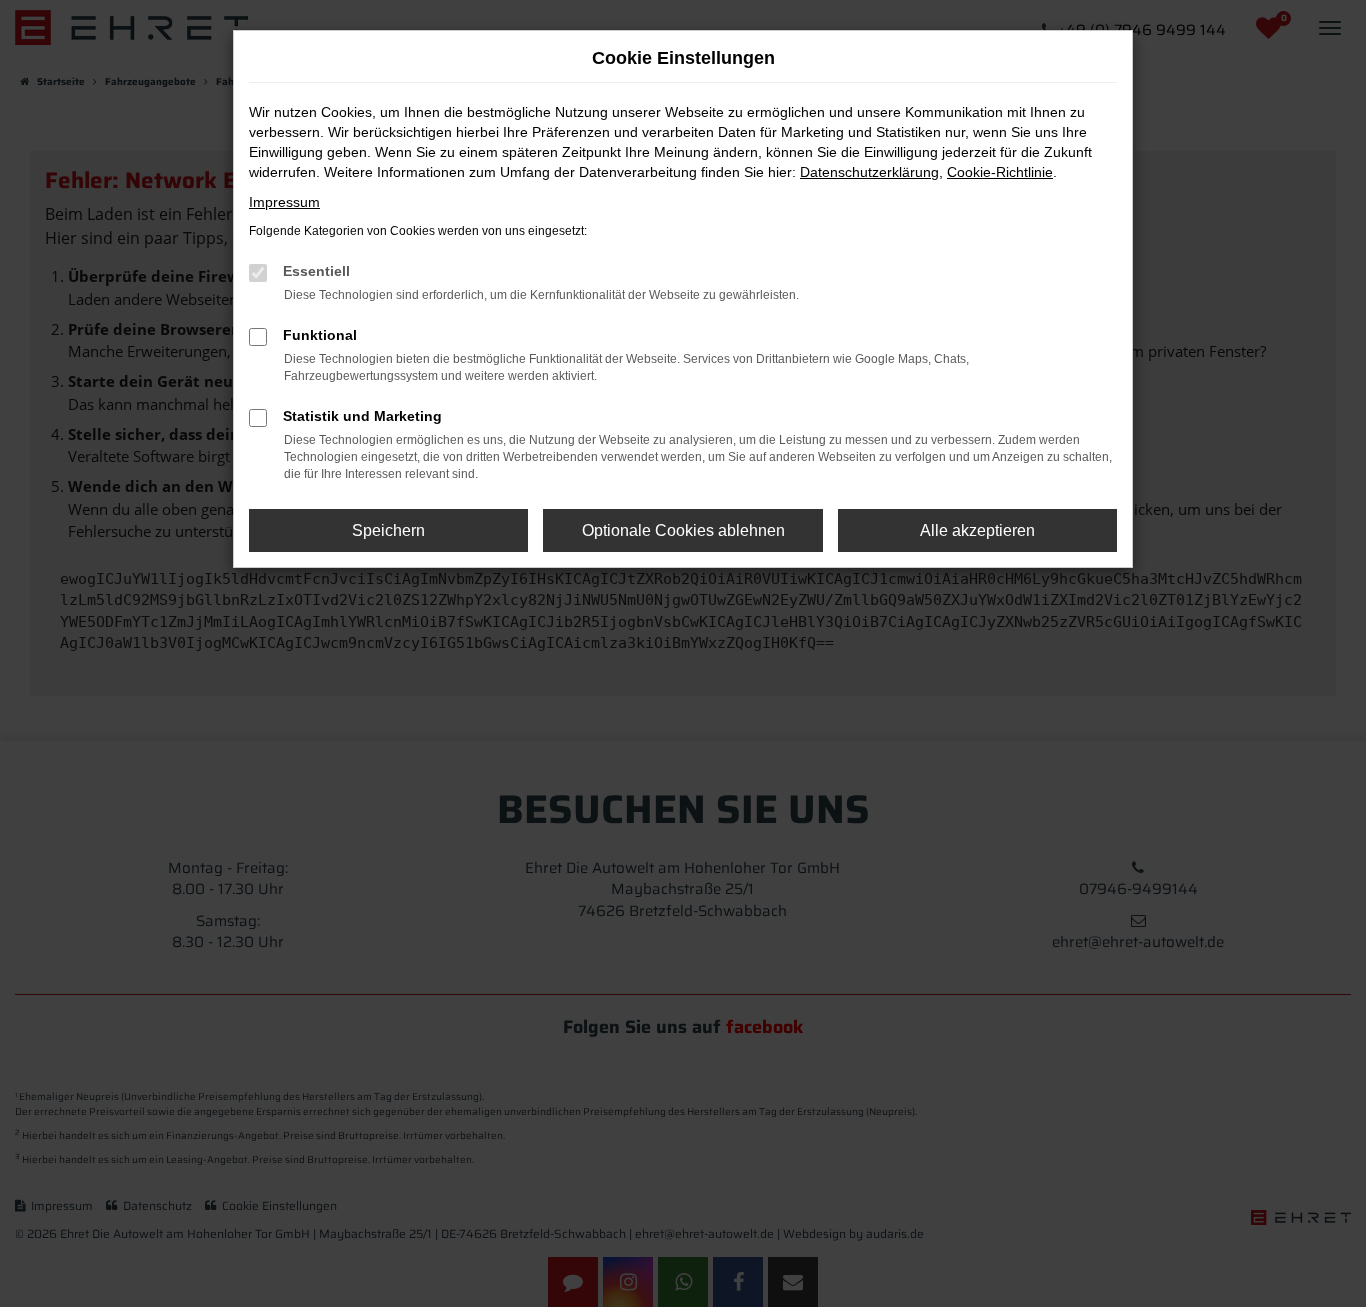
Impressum (284, 202)
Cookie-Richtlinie (1000, 172)
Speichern (388, 530)
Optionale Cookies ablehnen (683, 530)
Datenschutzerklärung (869, 172)
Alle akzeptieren (977, 530)
